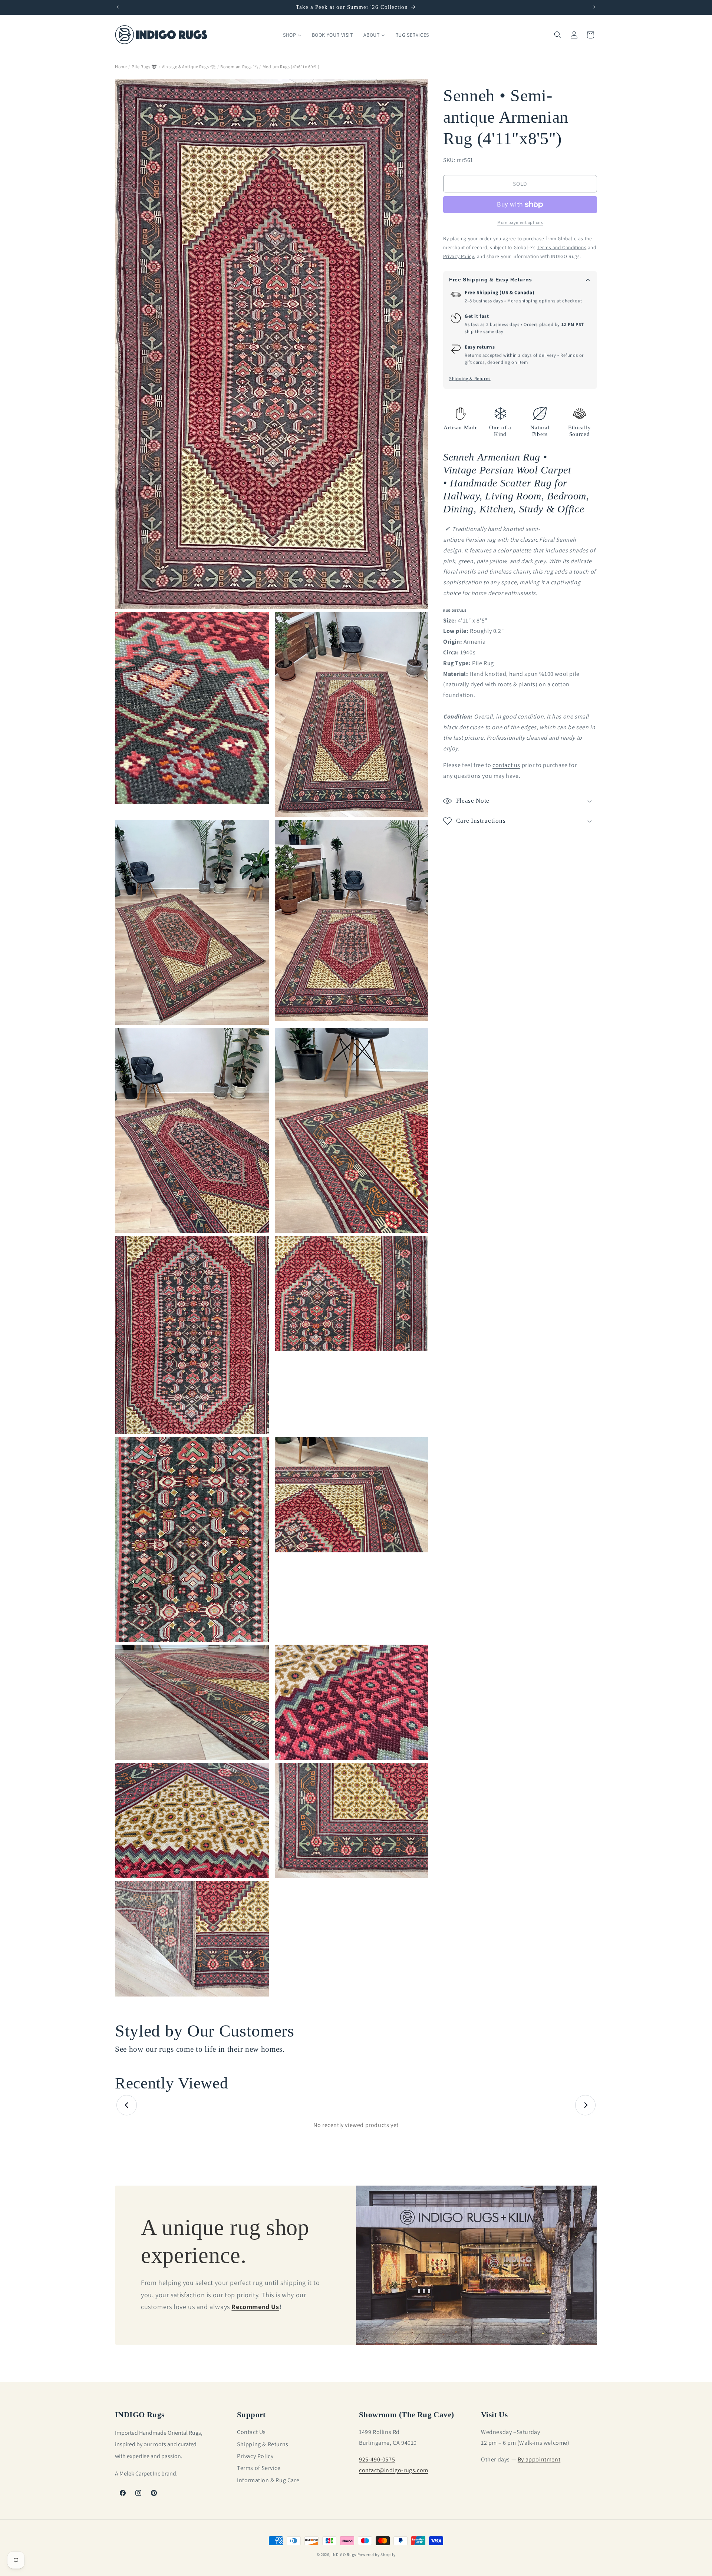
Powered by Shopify (377, 2554)
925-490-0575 (377, 2459)
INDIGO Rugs (344, 2554)
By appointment (539, 2459)
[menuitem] (292, 35)
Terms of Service (259, 2468)
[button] (558, 35)
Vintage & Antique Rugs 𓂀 (189, 67)
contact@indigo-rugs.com (394, 2470)
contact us (506, 765)
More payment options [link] (520, 222)
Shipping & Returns (470, 379)
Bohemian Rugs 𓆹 (239, 67)
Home (121, 67)
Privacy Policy (255, 2456)
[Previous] (127, 2105)
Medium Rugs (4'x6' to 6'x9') (291, 67)
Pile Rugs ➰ (144, 67)
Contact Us (251, 2432)
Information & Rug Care (268, 2480)
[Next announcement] (594, 7)
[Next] (585, 2105)
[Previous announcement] (118, 7)
